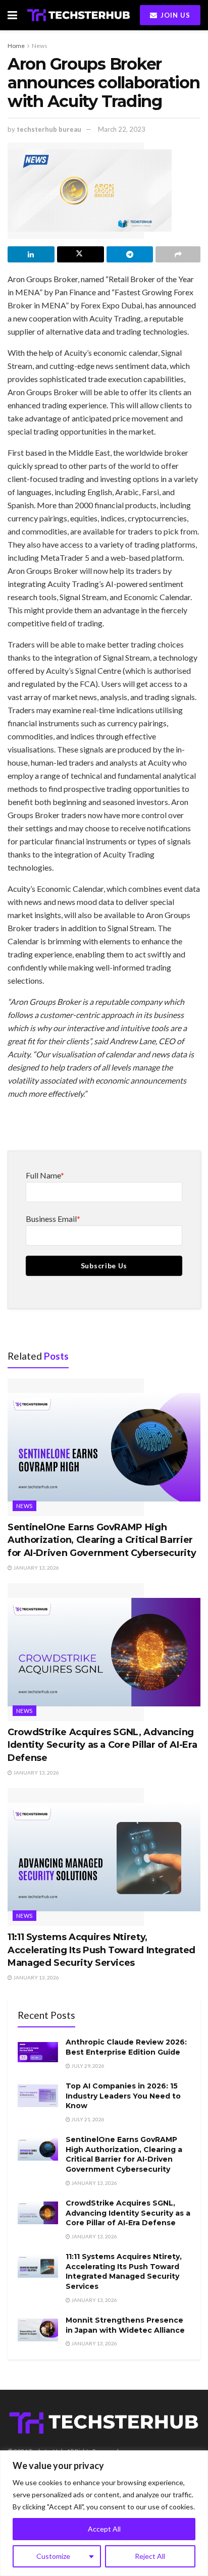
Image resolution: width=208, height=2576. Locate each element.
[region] (104, 2513)
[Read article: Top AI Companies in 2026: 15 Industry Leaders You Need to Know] (38, 2096)
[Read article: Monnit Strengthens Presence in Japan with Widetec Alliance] (38, 2330)
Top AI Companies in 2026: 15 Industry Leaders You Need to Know (123, 2096)
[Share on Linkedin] (31, 254)
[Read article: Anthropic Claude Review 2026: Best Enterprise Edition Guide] (38, 2052)
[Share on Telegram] (130, 254)
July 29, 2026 (87, 2066)
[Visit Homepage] (79, 15)
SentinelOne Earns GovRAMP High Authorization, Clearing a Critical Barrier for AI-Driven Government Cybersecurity (102, 1540)
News (40, 46)
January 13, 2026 (36, 1568)
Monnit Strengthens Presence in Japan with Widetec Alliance (125, 2325)
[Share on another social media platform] (178, 254)
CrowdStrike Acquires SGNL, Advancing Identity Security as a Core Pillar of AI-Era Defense (102, 1745)
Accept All (104, 2529)
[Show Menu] (12, 15)
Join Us (174, 15)
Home (16, 46)
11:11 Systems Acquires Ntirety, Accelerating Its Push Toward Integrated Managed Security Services (101, 1950)
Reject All (150, 2556)
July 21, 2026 (87, 2119)
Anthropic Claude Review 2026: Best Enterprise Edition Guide (126, 2047)
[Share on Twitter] (81, 254)
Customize (53, 2556)
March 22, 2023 (122, 129)
